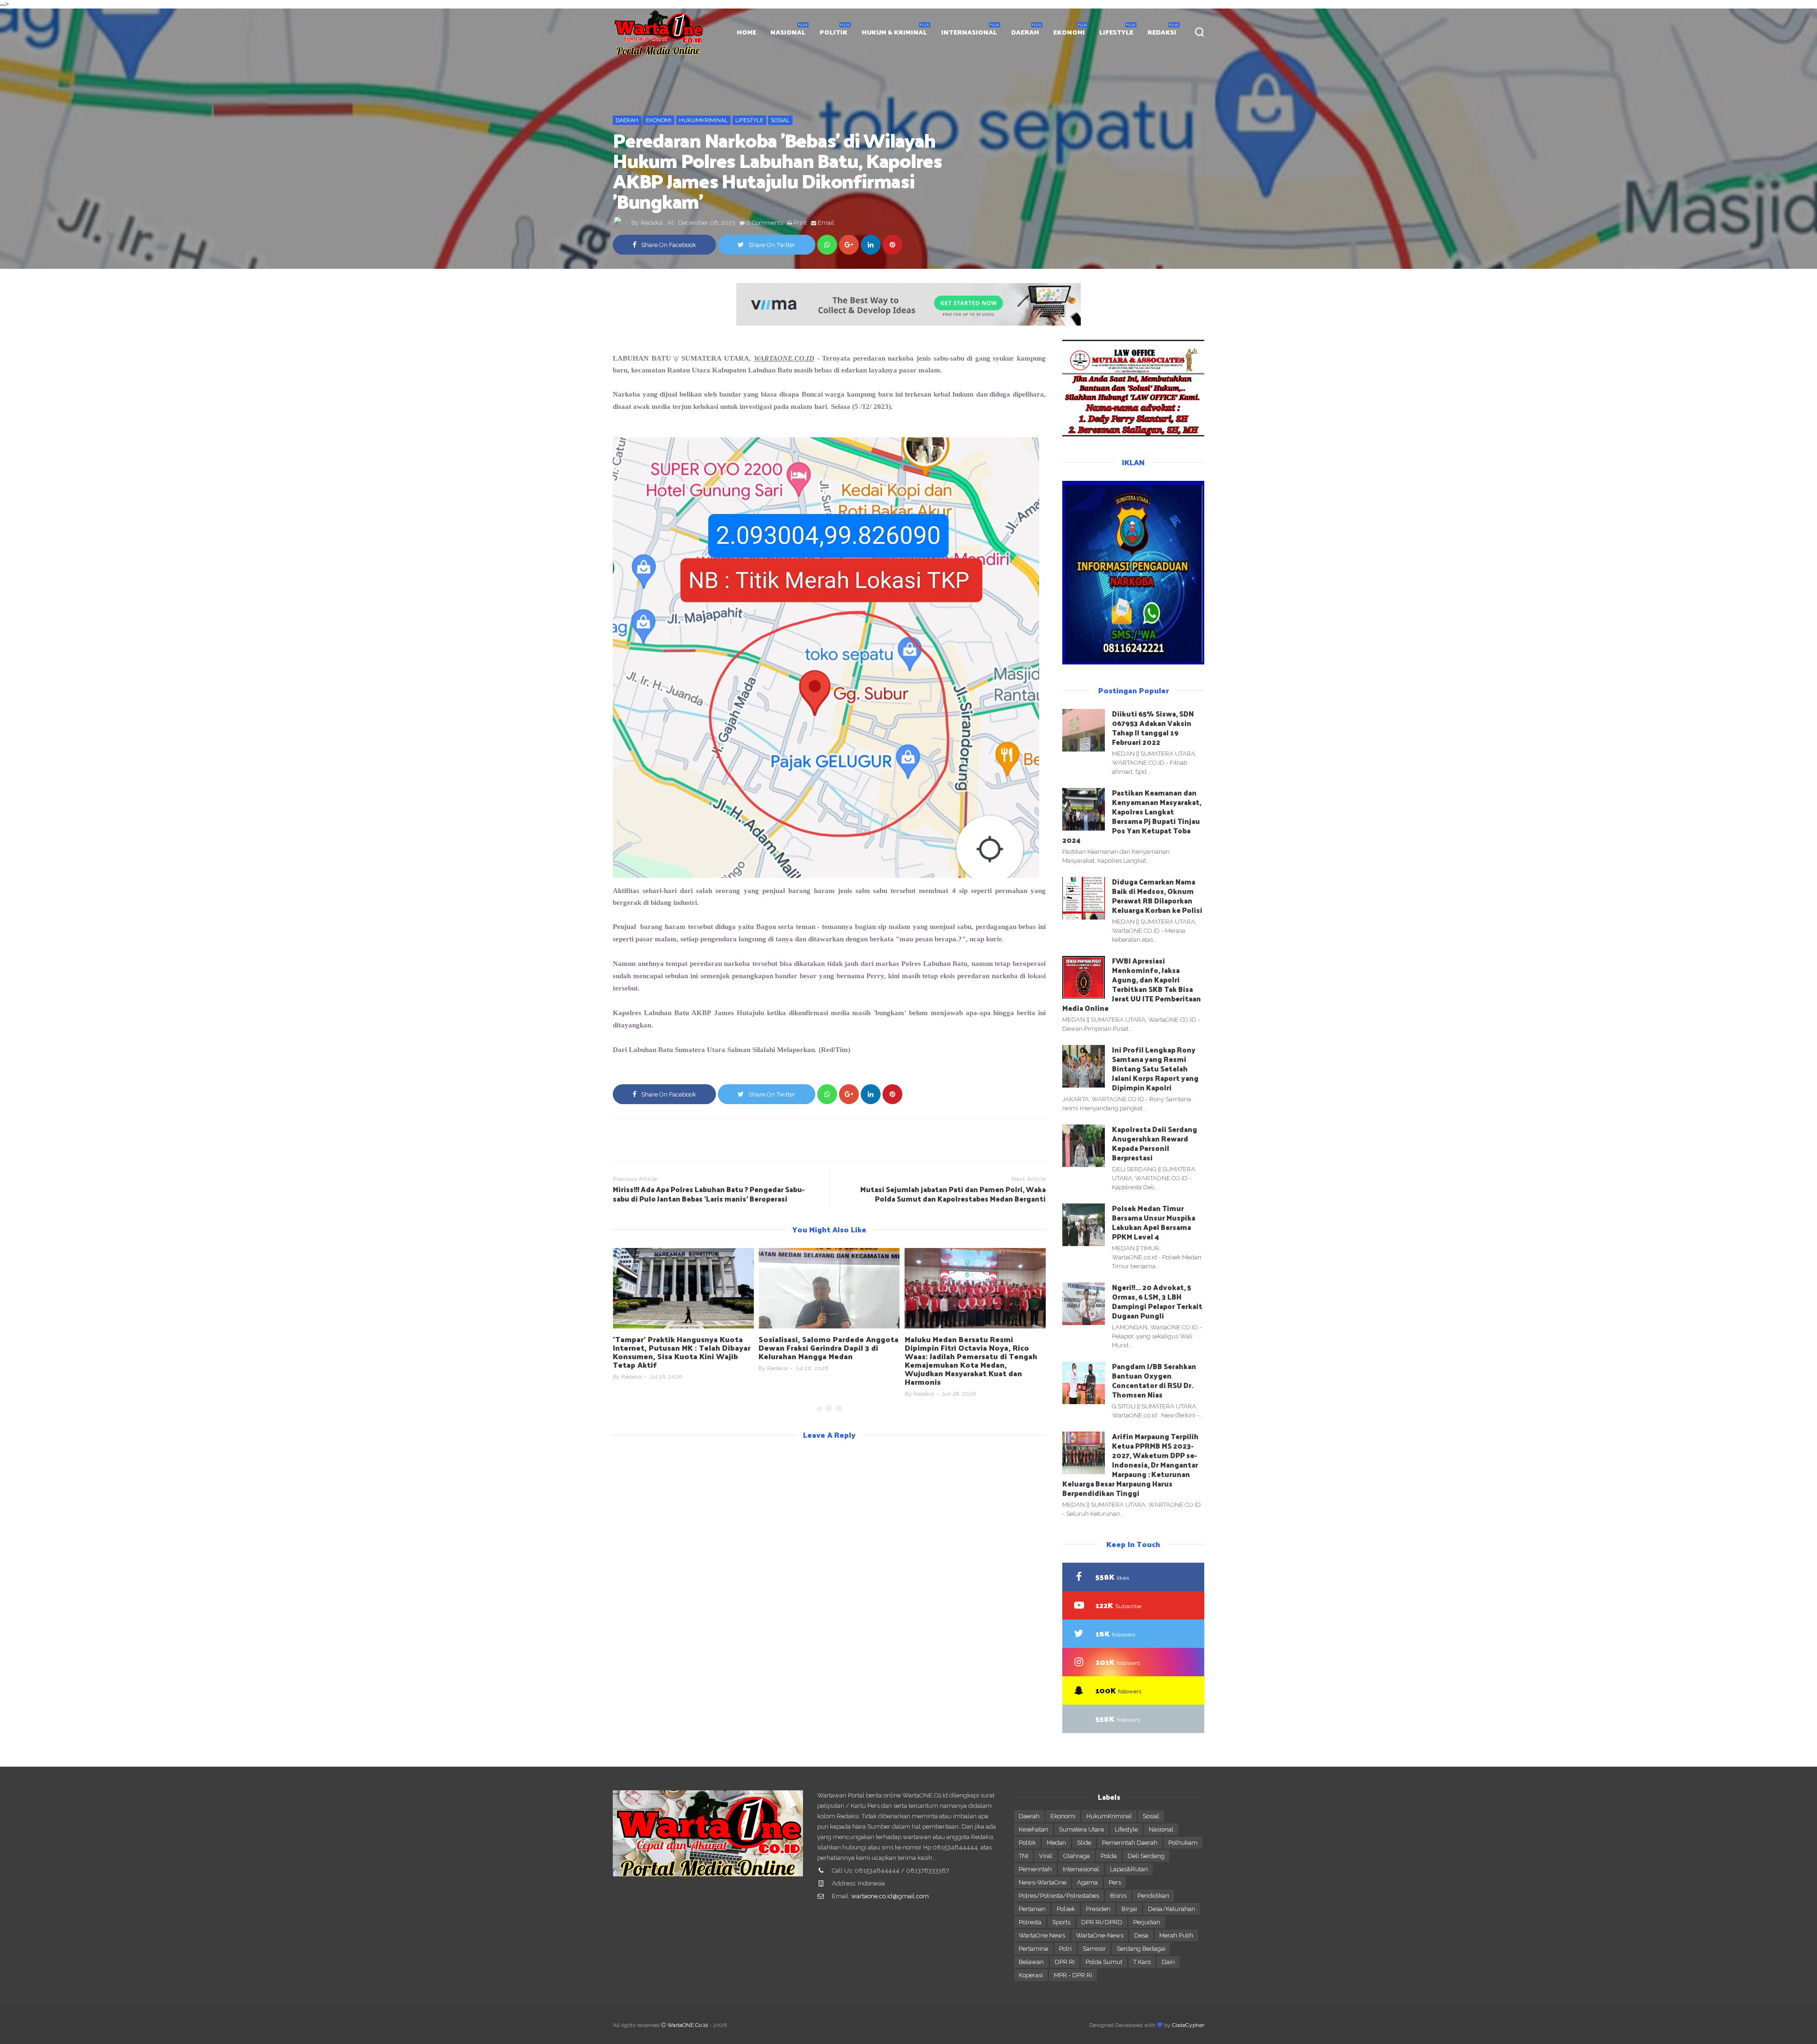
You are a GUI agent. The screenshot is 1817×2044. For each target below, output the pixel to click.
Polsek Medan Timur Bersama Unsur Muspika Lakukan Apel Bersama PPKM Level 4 (1154, 1222)
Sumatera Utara (1081, 1829)
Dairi (1168, 1962)
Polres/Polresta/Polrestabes (1059, 1896)
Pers (1115, 1882)
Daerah (627, 120)
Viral (1046, 1856)
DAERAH (1025, 32)
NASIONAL (788, 32)
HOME (746, 32)
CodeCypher (1188, 2025)
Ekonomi (659, 120)
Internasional (1081, 1869)
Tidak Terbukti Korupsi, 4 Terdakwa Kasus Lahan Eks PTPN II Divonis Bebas (972, 1348)
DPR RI (1065, 1962)
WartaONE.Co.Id (688, 2025)
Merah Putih (1176, 1935)
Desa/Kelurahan (1172, 1909)
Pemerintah (1035, 1869)
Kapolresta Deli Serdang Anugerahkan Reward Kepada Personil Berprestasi (1155, 1143)
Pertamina (1033, 1949)
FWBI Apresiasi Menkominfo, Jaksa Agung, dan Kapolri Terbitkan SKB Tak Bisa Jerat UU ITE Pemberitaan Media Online (1132, 984)
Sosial (780, 120)
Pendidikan (1153, 1896)
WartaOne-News (1100, 1935)
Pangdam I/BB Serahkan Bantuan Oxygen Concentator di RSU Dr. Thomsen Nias (1154, 1380)
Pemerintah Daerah (1130, 1843)
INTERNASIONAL (969, 32)
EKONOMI (1069, 32)
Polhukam (1183, 1843)
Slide (1084, 1843)
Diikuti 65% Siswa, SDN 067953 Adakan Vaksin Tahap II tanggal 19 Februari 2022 (1153, 728)
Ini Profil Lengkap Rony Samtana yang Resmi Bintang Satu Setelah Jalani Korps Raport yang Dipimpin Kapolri (1155, 1068)
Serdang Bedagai (1141, 1949)
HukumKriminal (703, 120)
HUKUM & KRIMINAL (894, 32)
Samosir (1094, 1949)
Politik (1027, 1843)
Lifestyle (749, 120)
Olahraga (1076, 1856)
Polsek (1066, 1909)
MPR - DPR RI (1073, 1975)
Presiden (1098, 1909)
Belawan (1031, 1962)
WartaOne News (1042, 1935)
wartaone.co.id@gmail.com (890, 1896)
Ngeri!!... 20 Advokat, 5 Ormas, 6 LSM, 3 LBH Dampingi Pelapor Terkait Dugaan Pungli (1157, 1301)
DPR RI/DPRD (1102, 1922)
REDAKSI (1162, 32)
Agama (1087, 1882)
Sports (1061, 1922)
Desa (1141, 1935)
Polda (1109, 1856)
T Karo (1142, 1962)
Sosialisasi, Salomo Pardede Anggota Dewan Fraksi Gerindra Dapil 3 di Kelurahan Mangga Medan (683, 1348)
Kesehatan (1033, 1829)
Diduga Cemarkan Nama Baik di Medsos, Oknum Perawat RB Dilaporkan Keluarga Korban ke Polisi (1157, 896)
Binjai (1129, 1909)
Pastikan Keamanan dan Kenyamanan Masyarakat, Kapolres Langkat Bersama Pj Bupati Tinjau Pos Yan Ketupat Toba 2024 (1132, 816)
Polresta (1030, 1922)
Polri (1065, 1949)
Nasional (1161, 1829)
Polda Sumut (1104, 1962)
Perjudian (1147, 1922)
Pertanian (1032, 1909)
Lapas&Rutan (1129, 1869)
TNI (1023, 1856)
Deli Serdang (1146, 1856)
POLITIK (834, 32)
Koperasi (1031, 1975)
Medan (1056, 1843)
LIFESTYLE (1116, 32)
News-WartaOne (1042, 1882)
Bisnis (1118, 1896)
